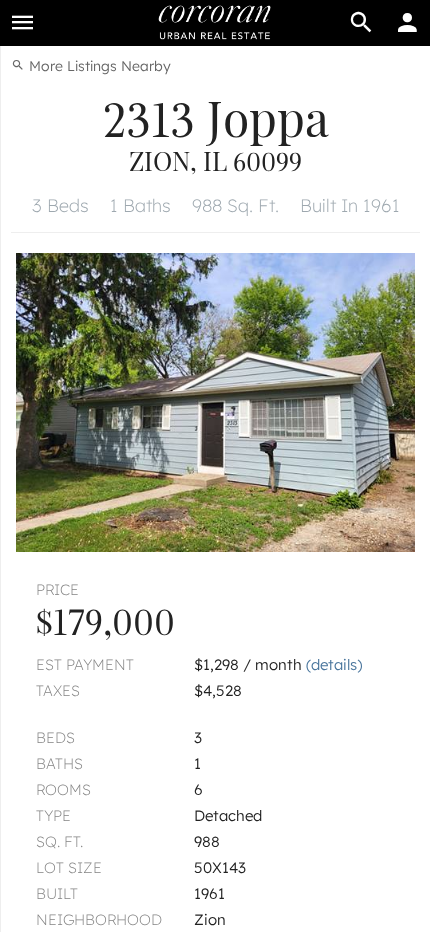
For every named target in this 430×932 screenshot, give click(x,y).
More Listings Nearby (98, 66)
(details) (334, 664)
